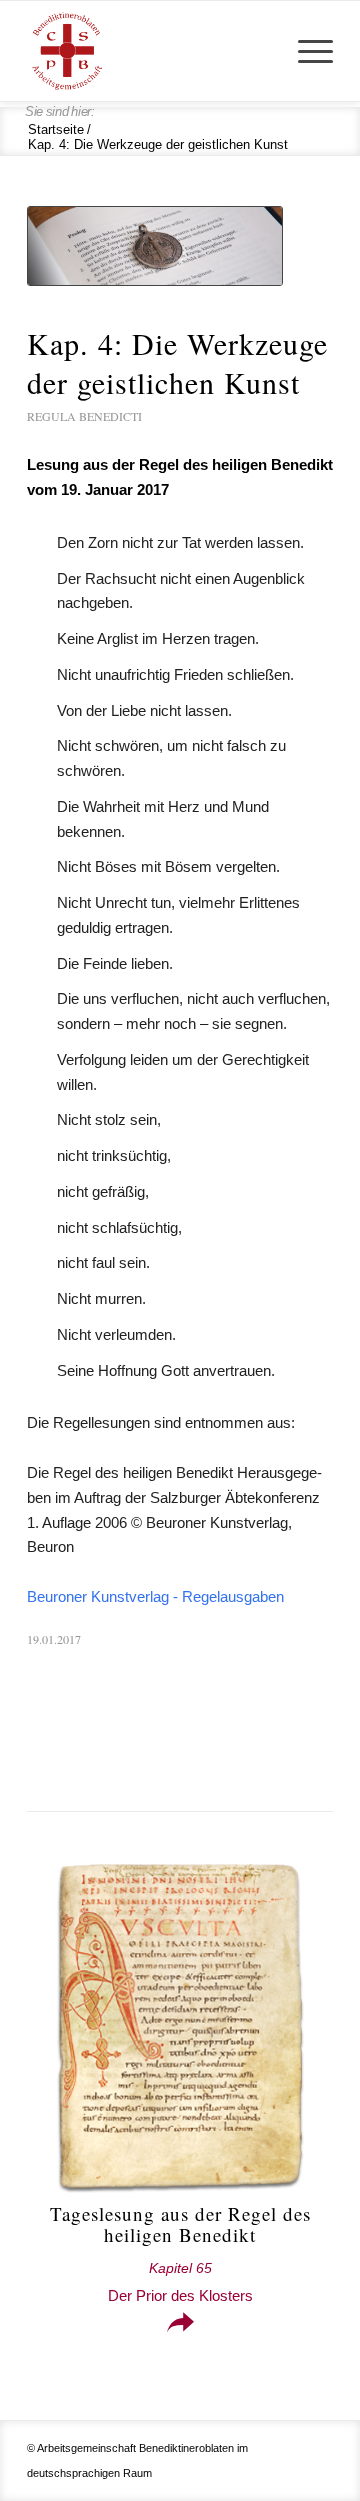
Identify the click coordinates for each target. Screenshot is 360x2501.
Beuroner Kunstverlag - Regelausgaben (155, 1596)
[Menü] (305, 51)
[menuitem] (305, 51)
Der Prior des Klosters (180, 2282)
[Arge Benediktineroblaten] (149, 51)
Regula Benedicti (84, 416)
